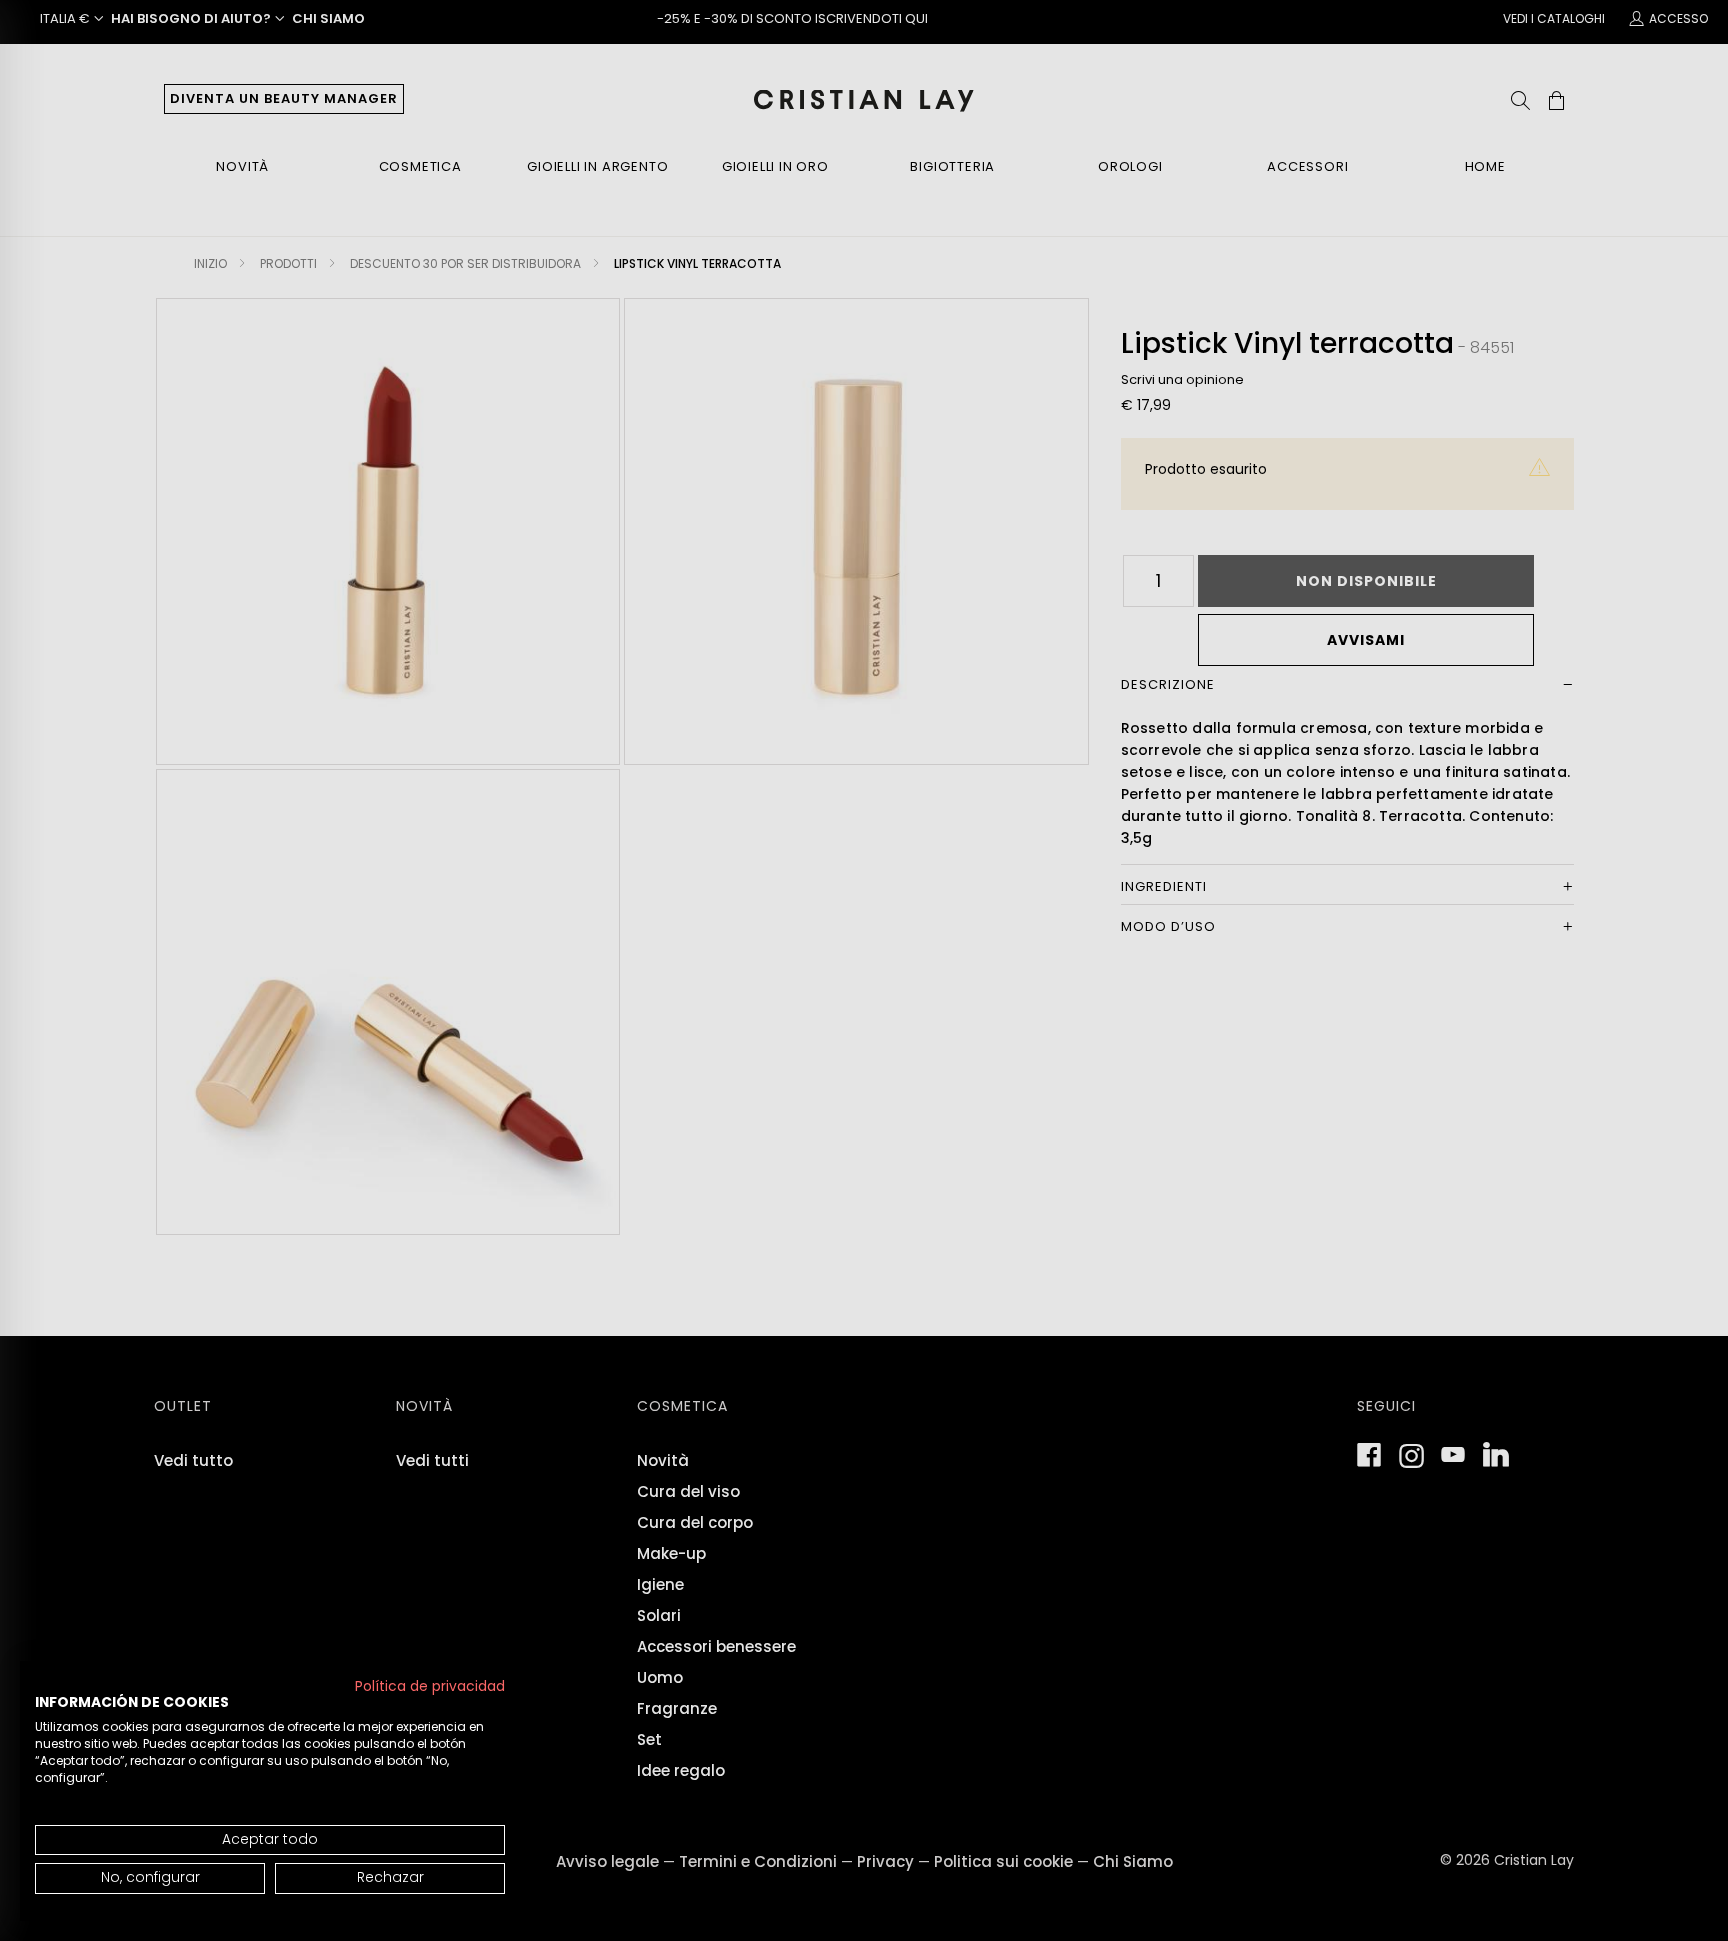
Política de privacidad (430, 1686)
